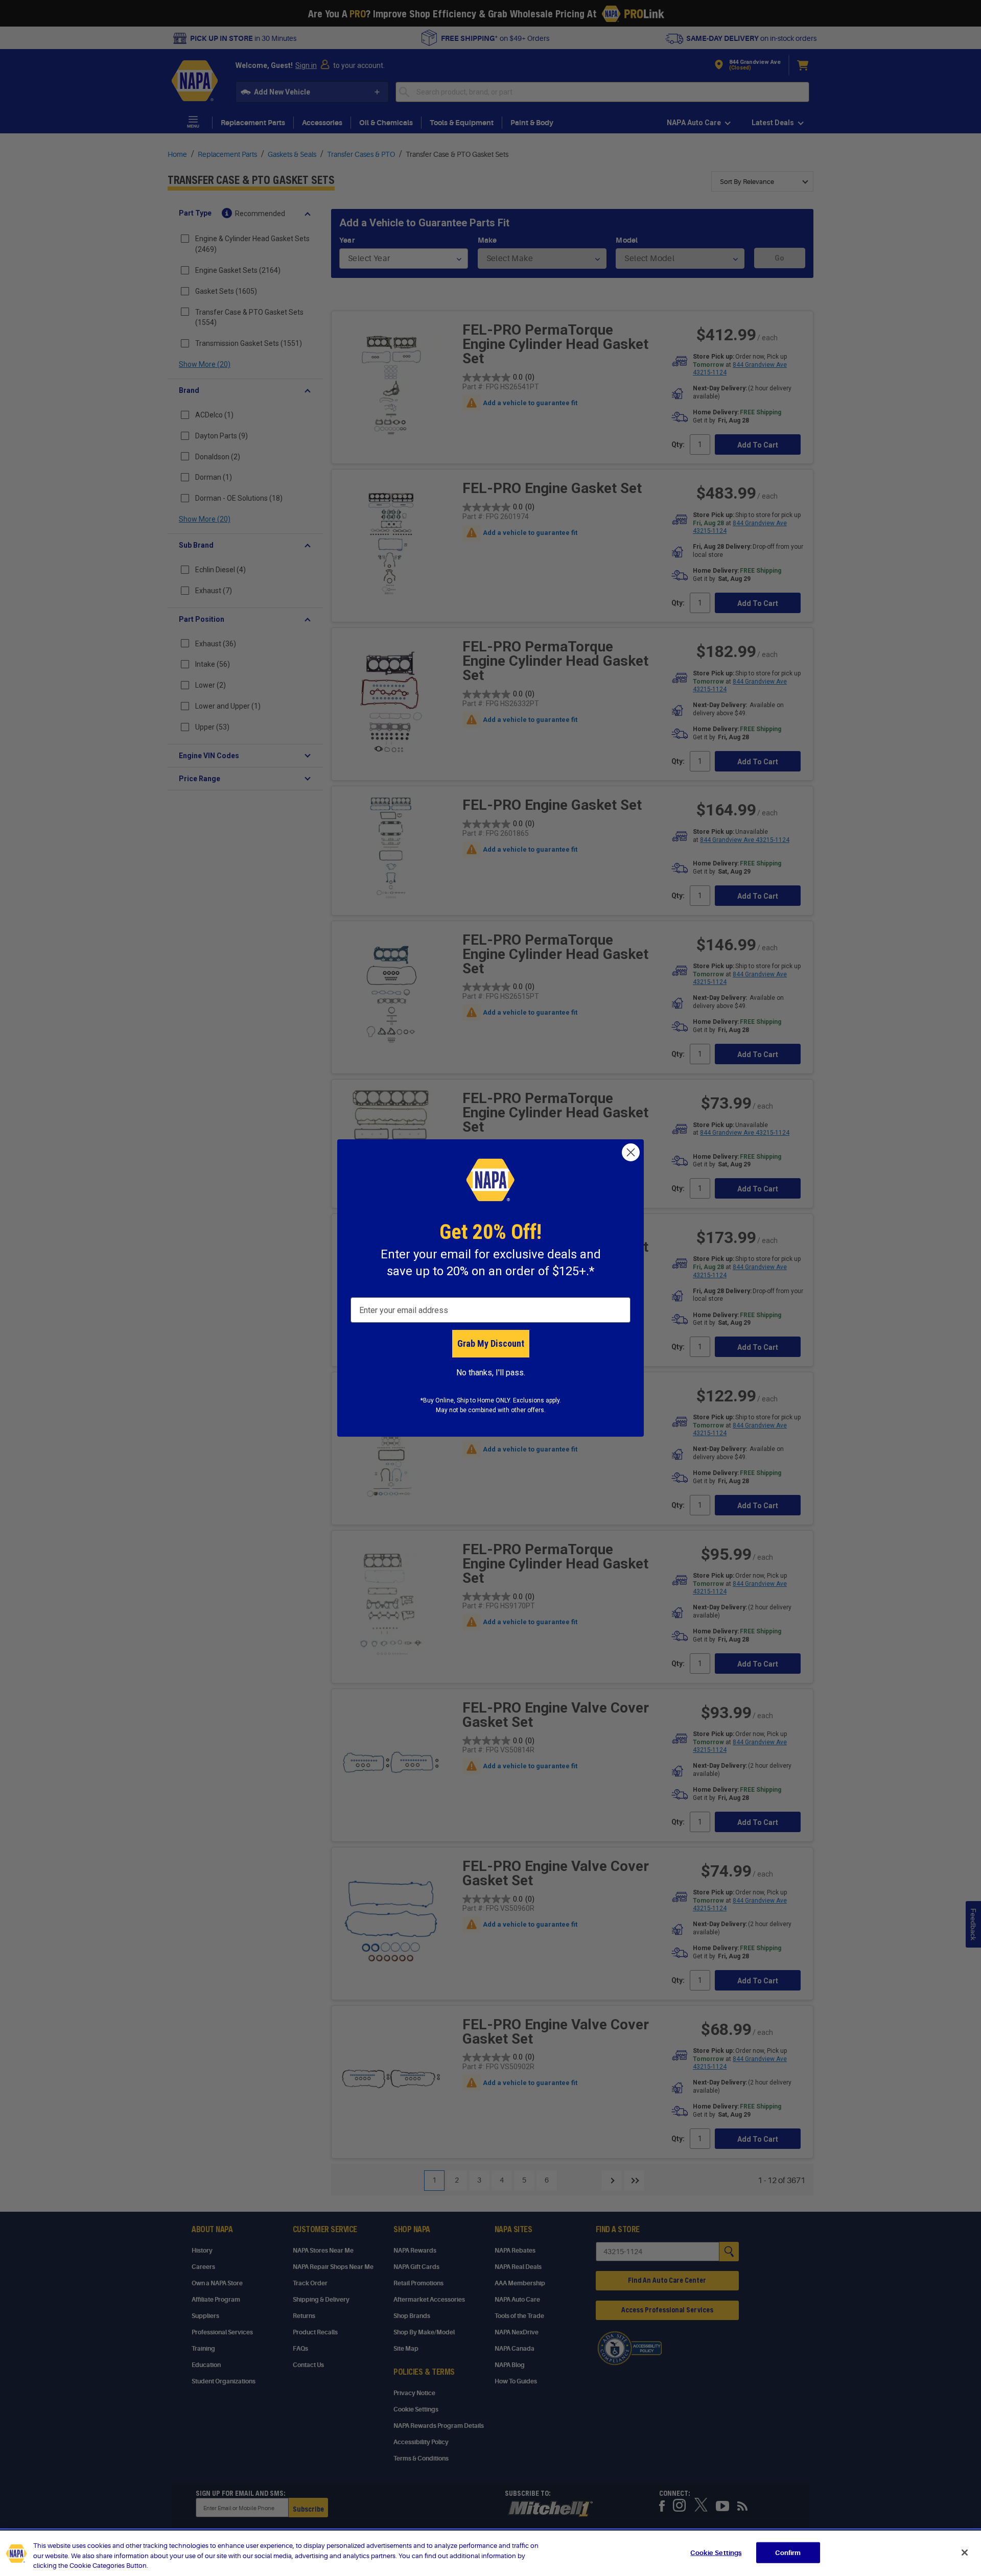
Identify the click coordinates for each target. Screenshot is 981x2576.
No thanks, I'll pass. (491, 1373)
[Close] (965, 2552)
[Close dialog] (631, 1152)
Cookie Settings (716, 2552)
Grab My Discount (491, 1343)
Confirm (788, 2552)
